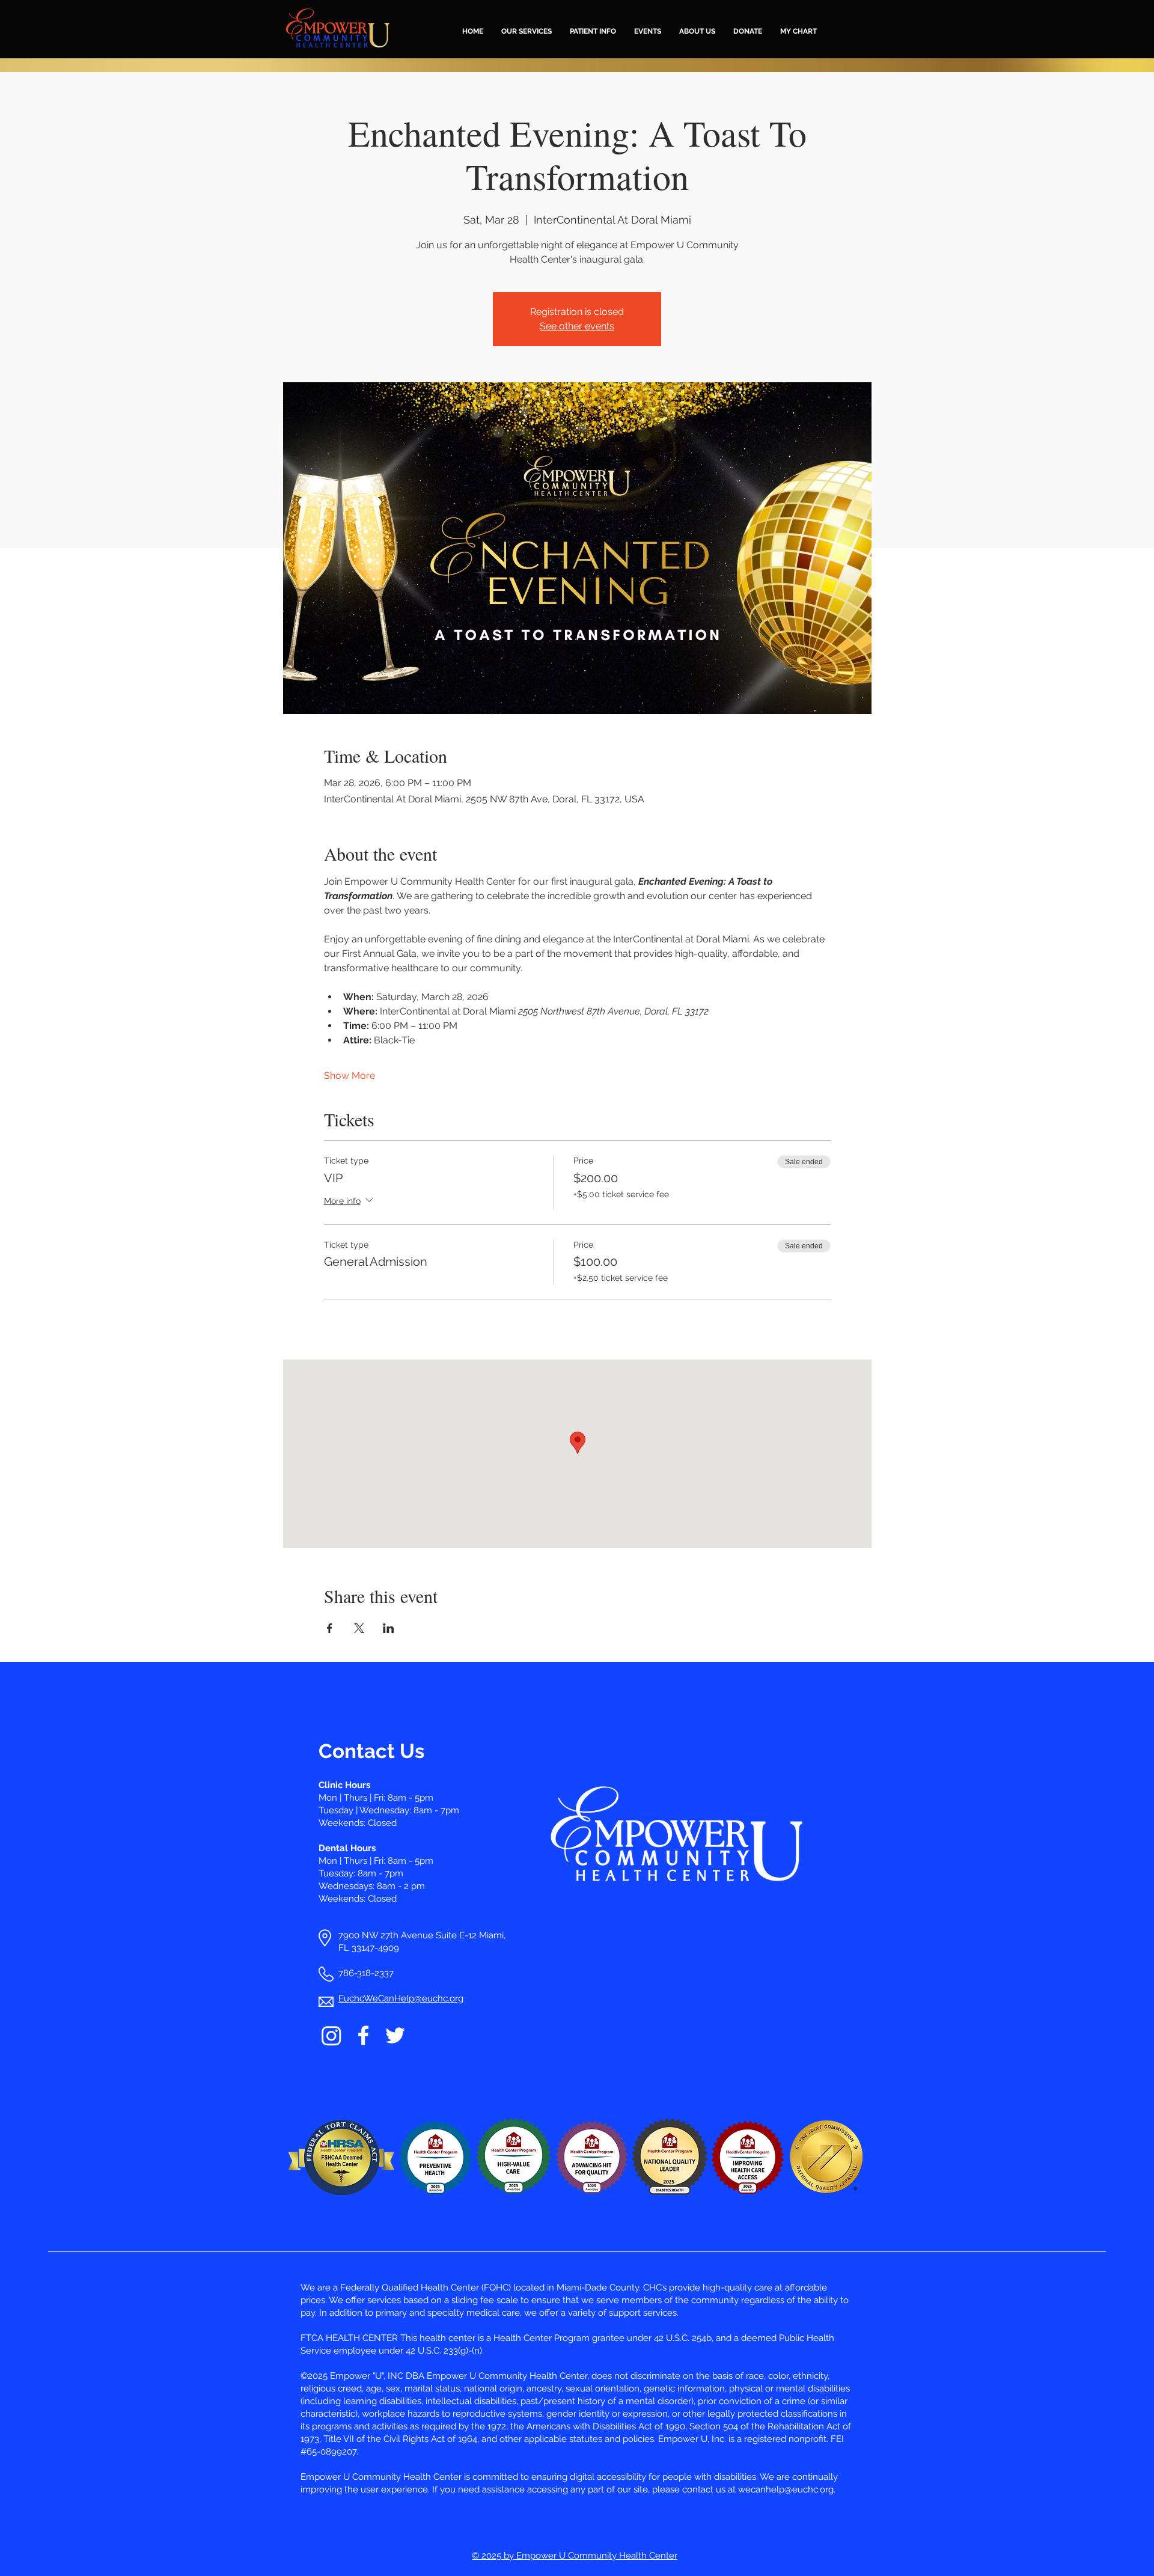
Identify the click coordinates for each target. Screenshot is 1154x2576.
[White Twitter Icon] (395, 2035)
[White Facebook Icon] (363, 2035)
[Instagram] (331, 2035)
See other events (577, 326)
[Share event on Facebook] (330, 1628)
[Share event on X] (359, 1628)
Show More (350, 1076)
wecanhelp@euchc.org (786, 2489)
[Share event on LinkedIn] (389, 1628)
